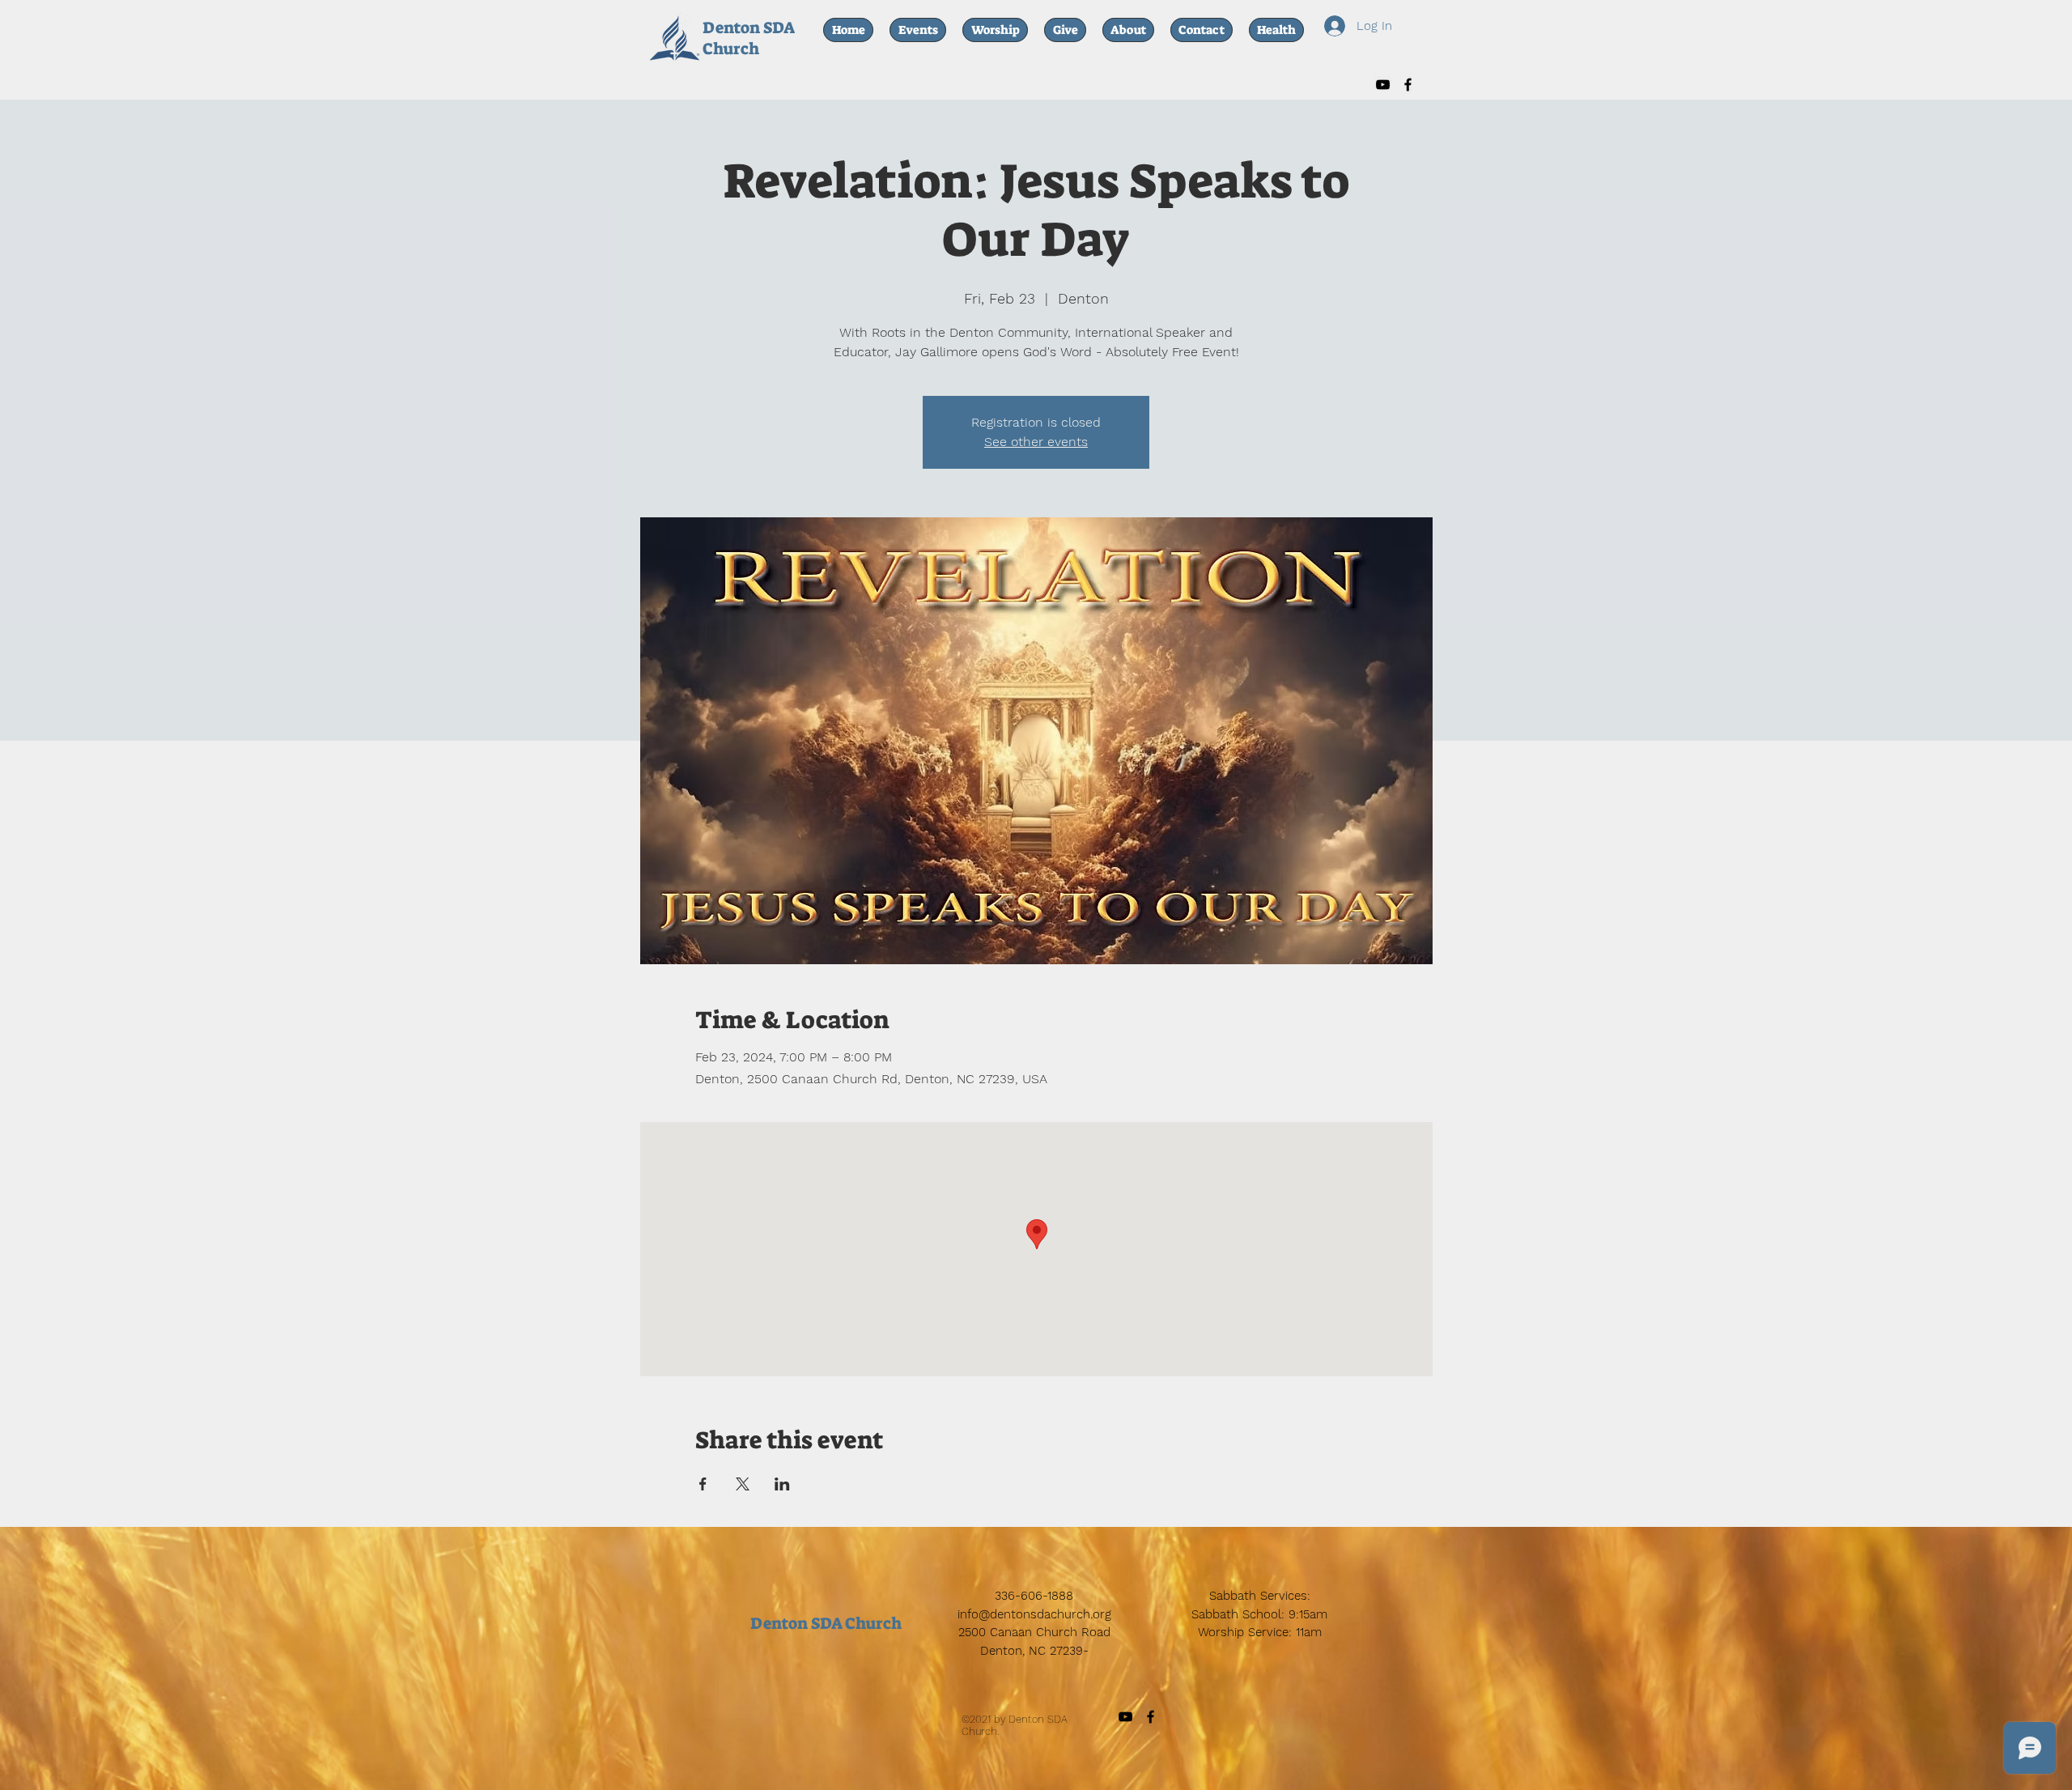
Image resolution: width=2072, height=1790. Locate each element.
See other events (1036, 442)
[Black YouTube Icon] (1383, 85)
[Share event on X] (743, 1484)
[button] (1276, 30)
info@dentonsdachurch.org (1034, 1614)
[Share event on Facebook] (703, 1484)
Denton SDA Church (748, 38)
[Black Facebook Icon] (1408, 85)
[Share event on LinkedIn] (782, 1484)
